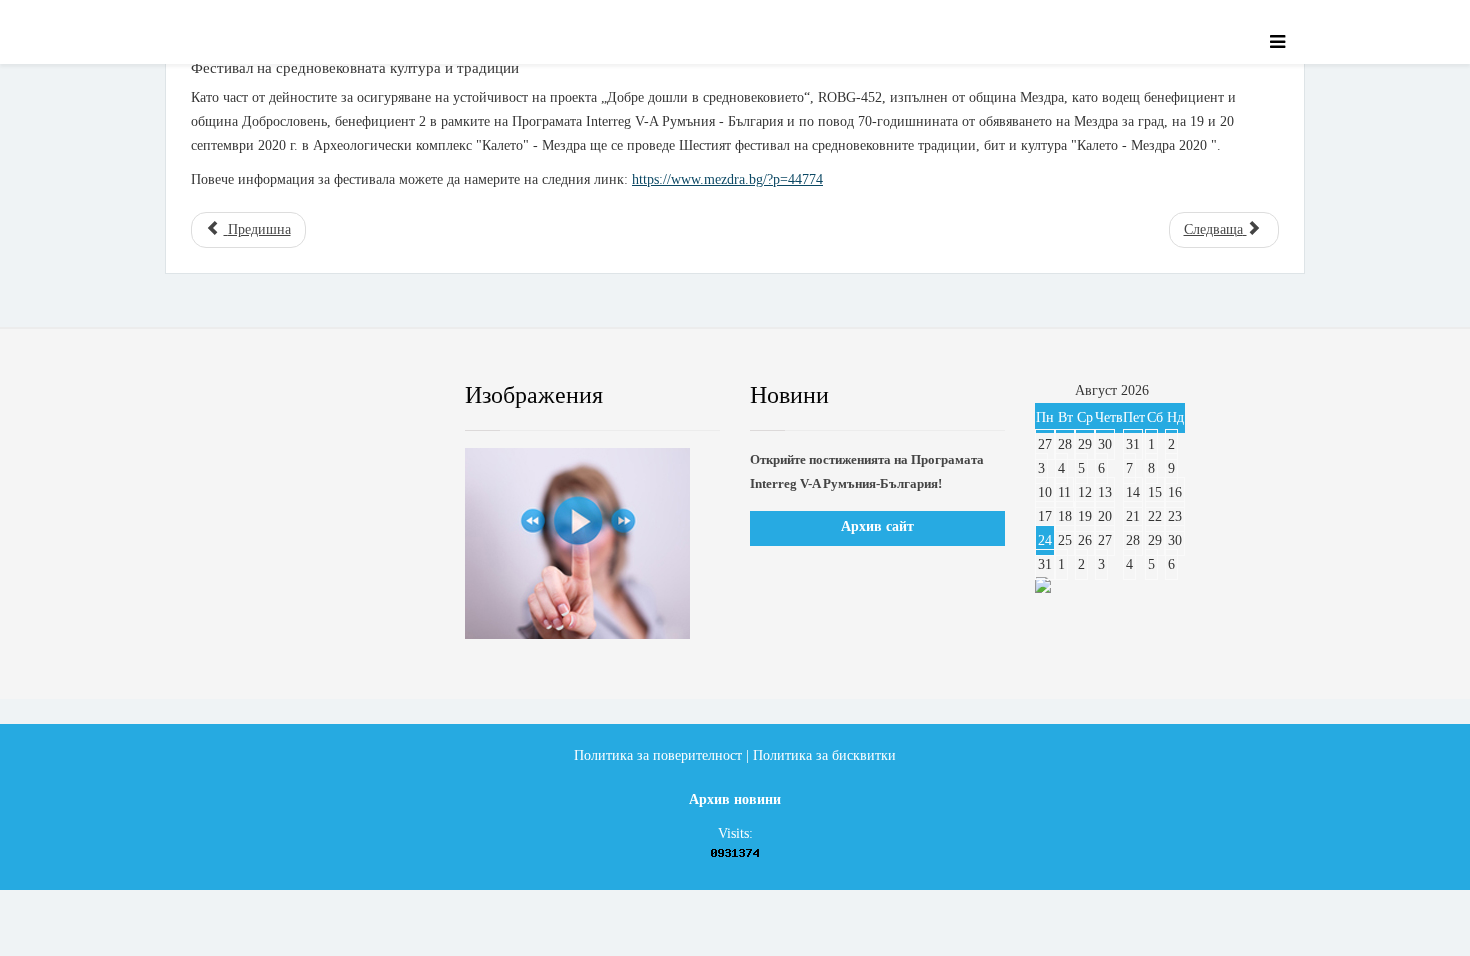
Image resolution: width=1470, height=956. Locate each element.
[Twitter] (270, 396)
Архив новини (735, 799)
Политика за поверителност (658, 755)
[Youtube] (330, 396)
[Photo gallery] (592, 543)
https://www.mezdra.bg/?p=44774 (727, 179)
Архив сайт (877, 526)
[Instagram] (390, 396)
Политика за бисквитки (824, 755)
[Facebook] (209, 396)
